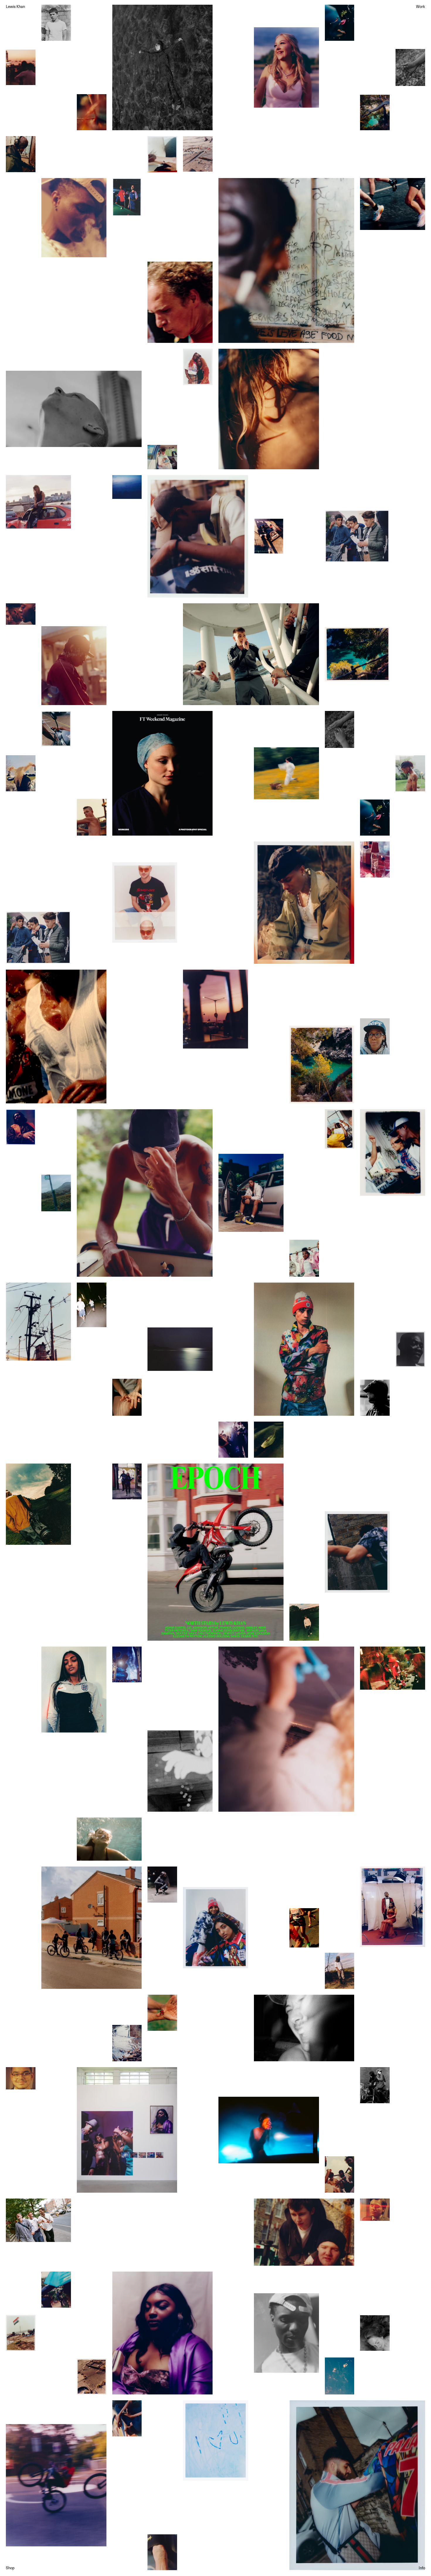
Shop (10, 2568)
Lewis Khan (15, 7)
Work (421, 7)
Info (422, 2568)
